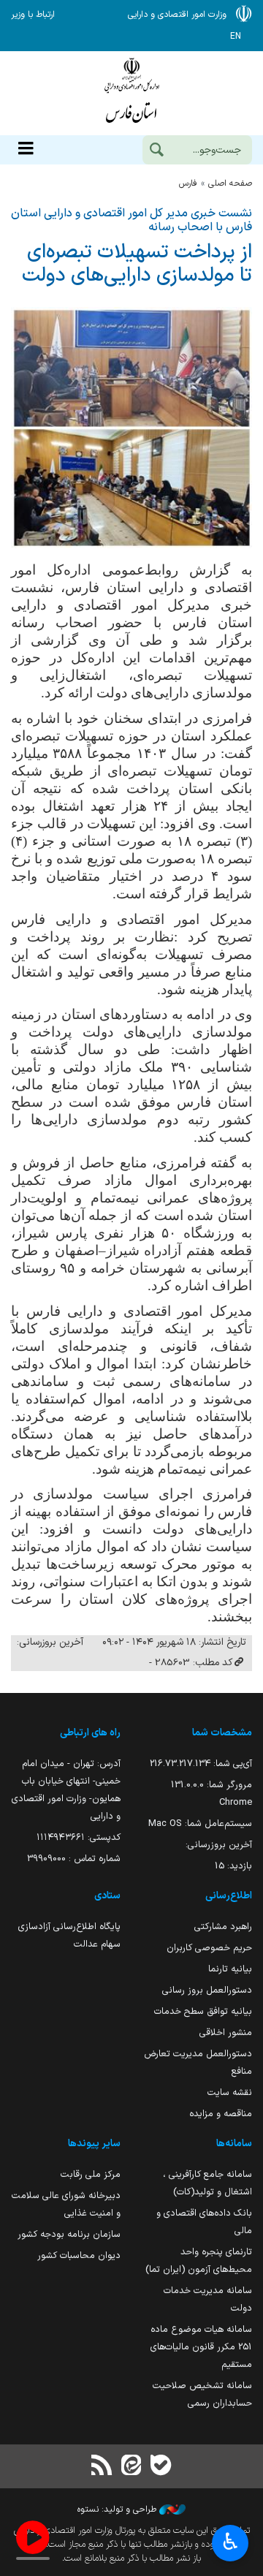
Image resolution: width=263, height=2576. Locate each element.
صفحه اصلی (230, 183)
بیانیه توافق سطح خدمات (203, 2011)
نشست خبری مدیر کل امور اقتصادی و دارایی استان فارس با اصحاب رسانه (131, 220)
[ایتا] (131, 2467)
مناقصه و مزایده (221, 2114)
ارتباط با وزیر (33, 15)
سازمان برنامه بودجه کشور (69, 2234)
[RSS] (102, 2467)
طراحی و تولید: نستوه (118, 2509)
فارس (188, 183)
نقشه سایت (230, 2092)
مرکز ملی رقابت (91, 2174)
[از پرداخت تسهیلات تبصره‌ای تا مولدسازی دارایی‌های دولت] (131, 428)
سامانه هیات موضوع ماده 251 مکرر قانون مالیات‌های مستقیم (201, 2347)
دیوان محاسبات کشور (79, 2255)
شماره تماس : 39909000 (74, 1859)
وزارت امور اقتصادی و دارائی (131, 93)
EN (236, 37)
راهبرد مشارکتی (223, 1927)
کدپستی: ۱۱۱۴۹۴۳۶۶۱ (79, 1837)
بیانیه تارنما (230, 1969)
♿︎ (230, 2542)
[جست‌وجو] (156, 151)
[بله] (161, 2467)
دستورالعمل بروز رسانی (207, 1990)
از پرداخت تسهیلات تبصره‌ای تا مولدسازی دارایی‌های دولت (137, 265)
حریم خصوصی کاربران (209, 1948)
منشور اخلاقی (226, 2033)
